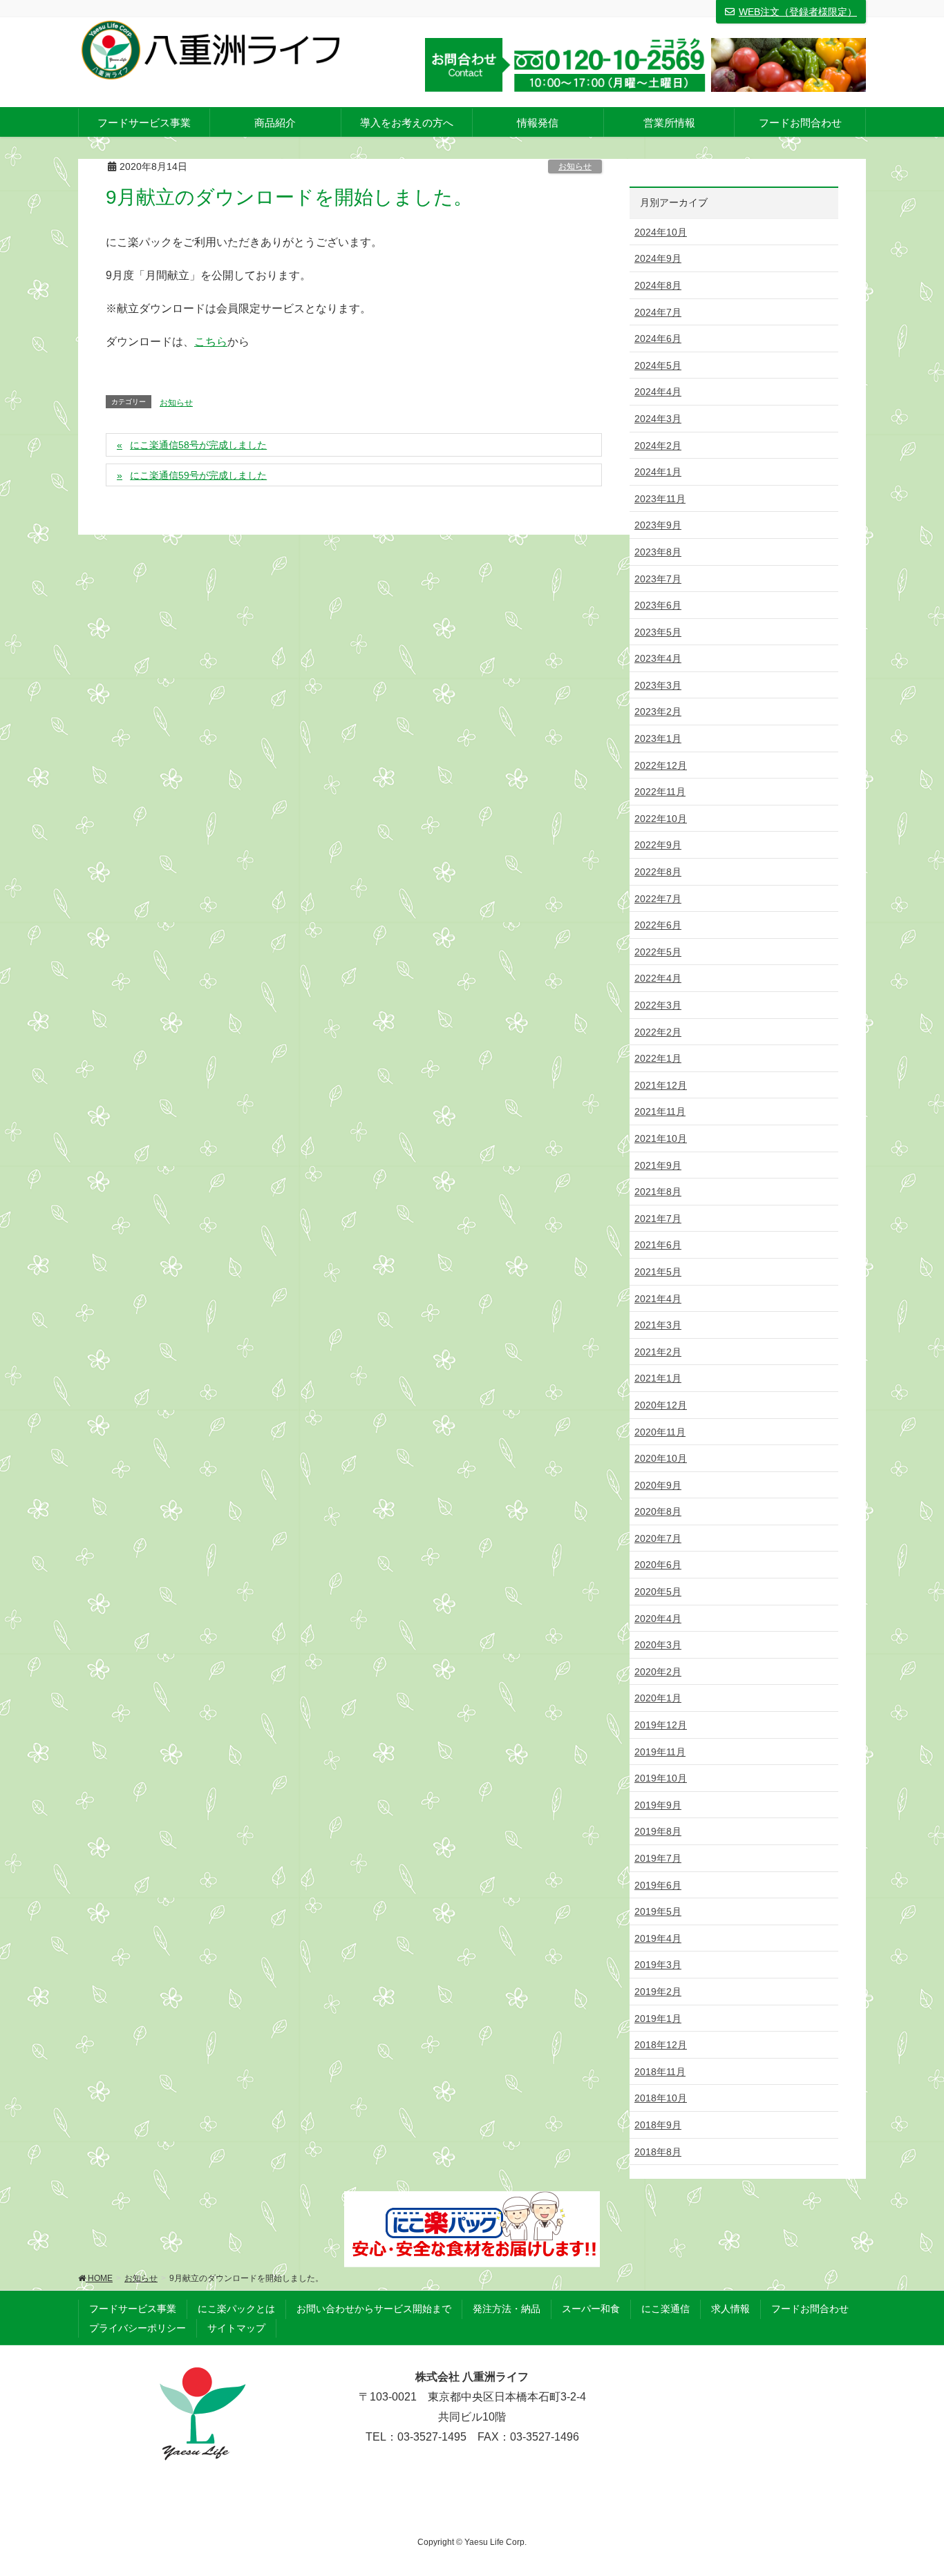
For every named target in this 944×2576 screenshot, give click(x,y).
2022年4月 (658, 978)
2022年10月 (661, 819)
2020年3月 (658, 1645)
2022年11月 (660, 792)
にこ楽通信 (665, 2309)
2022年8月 (658, 872)
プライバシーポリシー (138, 2328)
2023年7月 (658, 579)
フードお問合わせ (810, 2309)
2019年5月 (658, 1911)
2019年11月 (660, 1752)
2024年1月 (658, 472)
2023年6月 (658, 605)
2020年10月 (661, 1458)
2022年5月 (658, 952)
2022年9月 (658, 845)
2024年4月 (658, 392)
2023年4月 (658, 658)
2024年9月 (658, 258)
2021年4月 (658, 1299)
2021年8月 (658, 1192)
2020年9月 (658, 1485)
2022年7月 (658, 899)
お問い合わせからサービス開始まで (374, 2309)
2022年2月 (658, 1032)
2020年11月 (660, 1432)
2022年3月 (658, 1005)
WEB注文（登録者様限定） (798, 12)
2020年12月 (661, 1405)
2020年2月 (658, 1672)
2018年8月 (658, 2152)
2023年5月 (658, 632)
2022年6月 (658, 925)
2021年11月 (660, 1112)
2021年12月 (661, 1085)
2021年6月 (658, 1245)
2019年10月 (661, 1778)
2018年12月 (661, 2045)
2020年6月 (658, 1565)
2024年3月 (658, 419)
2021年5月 (658, 1272)
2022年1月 (658, 1058)
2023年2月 (658, 712)
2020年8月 (658, 1511)
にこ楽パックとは (236, 2309)
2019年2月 (658, 1992)
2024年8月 (658, 285)
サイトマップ (236, 2328)
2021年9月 (658, 1165)
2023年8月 (658, 552)
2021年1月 (658, 1378)
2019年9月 (658, 1805)
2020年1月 (658, 1698)
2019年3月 (658, 1965)
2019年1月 (658, 2019)
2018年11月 (660, 2072)
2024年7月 (658, 312)
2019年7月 (658, 1858)
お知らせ (575, 166)
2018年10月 (661, 2098)
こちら (211, 342)
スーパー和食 (591, 2309)
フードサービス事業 (133, 2309)
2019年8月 (658, 1831)
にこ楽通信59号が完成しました (198, 475)
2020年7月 (658, 1538)
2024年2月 (658, 446)
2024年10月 (661, 232)
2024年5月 (658, 365)
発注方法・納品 (507, 2309)
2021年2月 (658, 1352)
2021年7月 (658, 1219)
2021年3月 (658, 1325)
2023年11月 (660, 499)
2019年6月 (658, 1885)
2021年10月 (661, 1138)
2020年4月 (658, 1619)
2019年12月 (661, 1725)
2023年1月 (658, 738)
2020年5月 (658, 1592)
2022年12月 (661, 765)
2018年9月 (658, 2125)
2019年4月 (658, 1938)
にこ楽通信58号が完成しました (198, 445)
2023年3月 (658, 685)
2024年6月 (658, 338)
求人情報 (730, 2309)
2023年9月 (658, 525)
